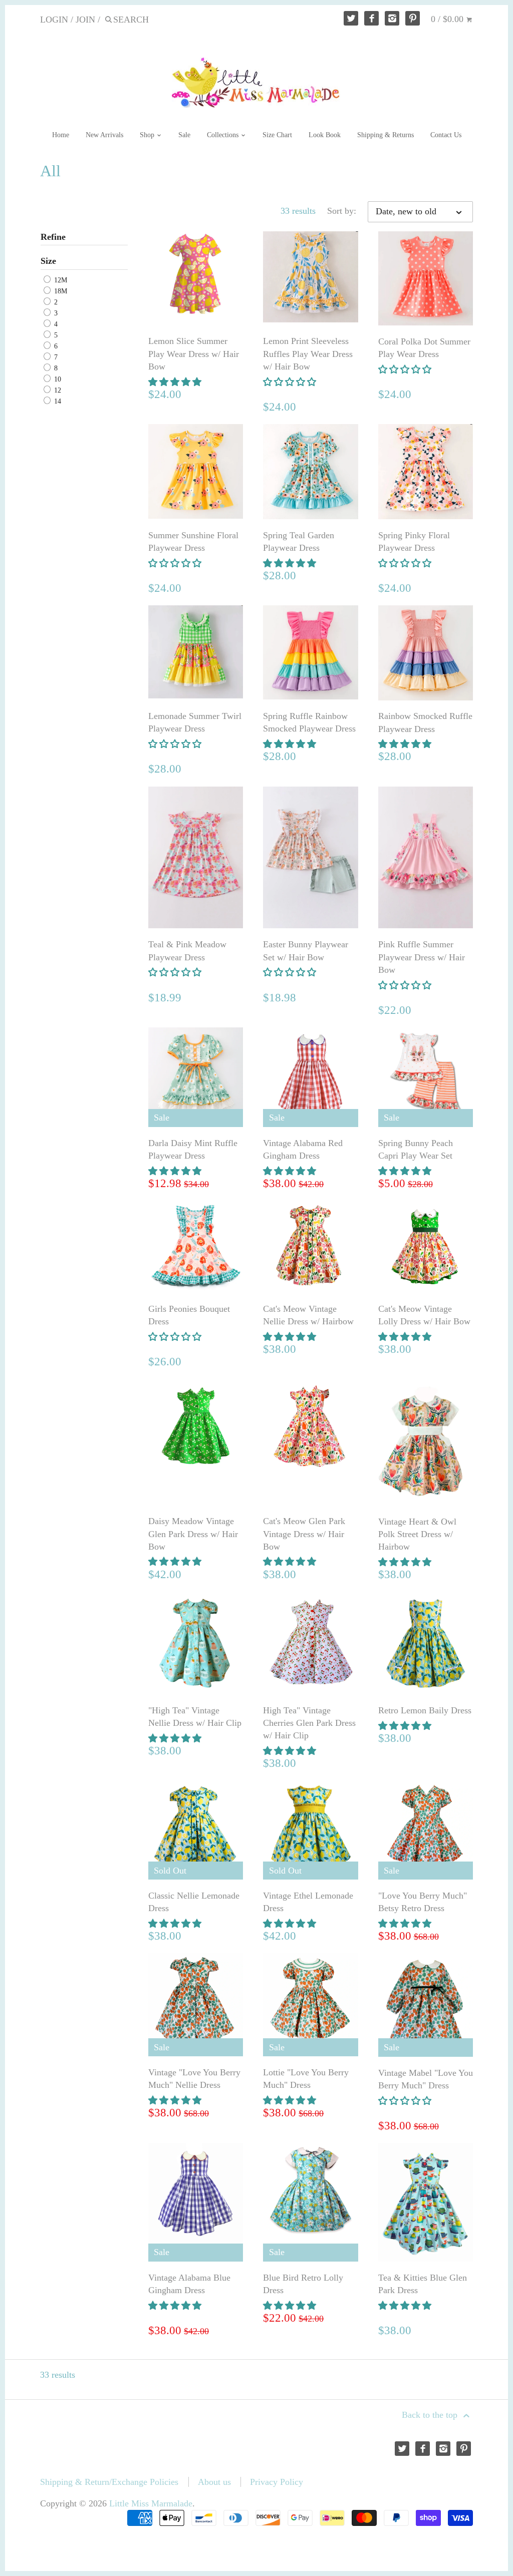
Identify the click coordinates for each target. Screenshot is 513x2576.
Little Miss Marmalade (151, 2503)
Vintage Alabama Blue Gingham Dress (189, 2284)
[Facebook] (371, 18)
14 (57, 402)
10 (57, 379)
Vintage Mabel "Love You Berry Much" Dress (426, 2079)
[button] (176, 382)
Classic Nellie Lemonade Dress (194, 1902)
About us (214, 2482)
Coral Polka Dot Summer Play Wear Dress (424, 348)
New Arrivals (104, 135)
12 (57, 390)
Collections (224, 135)
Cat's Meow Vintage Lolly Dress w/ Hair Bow (424, 1315)
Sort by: (342, 211)
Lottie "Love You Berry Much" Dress (306, 2079)
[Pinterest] (413, 18)
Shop (148, 135)
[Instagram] (392, 18)
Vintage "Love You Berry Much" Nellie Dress (194, 2079)
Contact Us (446, 135)
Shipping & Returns (386, 135)
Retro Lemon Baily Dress (425, 1710)
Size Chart (277, 135)
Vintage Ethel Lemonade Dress (308, 1902)
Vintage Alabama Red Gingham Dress (303, 1149)
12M (60, 280)
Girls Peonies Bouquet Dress (189, 1315)
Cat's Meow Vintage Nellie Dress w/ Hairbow (308, 1315)
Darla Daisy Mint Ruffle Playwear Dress (193, 1149)
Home (61, 135)
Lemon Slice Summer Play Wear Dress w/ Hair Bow (194, 353)
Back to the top (431, 2415)
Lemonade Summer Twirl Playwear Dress (195, 722)
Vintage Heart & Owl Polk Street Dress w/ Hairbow (417, 1534)
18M (60, 291)
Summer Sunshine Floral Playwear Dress (193, 541)
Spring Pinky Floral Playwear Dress (414, 541)
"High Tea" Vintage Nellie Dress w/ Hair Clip (195, 1717)
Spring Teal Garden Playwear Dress (299, 541)
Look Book (325, 135)
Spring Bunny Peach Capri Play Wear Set (416, 1149)
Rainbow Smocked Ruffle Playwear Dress (425, 722)
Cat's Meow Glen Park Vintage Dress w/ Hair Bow (304, 1534)
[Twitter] (351, 18)
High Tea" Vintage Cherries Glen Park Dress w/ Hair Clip (309, 1723)
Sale (184, 135)
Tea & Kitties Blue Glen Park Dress (423, 2284)
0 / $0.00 (448, 19)
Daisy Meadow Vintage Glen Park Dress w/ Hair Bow (193, 1534)
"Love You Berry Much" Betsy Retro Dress (423, 1902)
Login (54, 20)
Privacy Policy (277, 2482)
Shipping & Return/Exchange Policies (109, 2482)
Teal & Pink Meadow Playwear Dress (187, 951)
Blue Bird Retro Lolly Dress (303, 2284)
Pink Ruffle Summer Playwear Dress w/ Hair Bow (422, 957)
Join (85, 20)
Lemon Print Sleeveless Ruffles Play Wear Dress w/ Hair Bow (308, 353)
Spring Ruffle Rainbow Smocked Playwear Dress (309, 722)
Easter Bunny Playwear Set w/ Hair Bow (306, 951)
